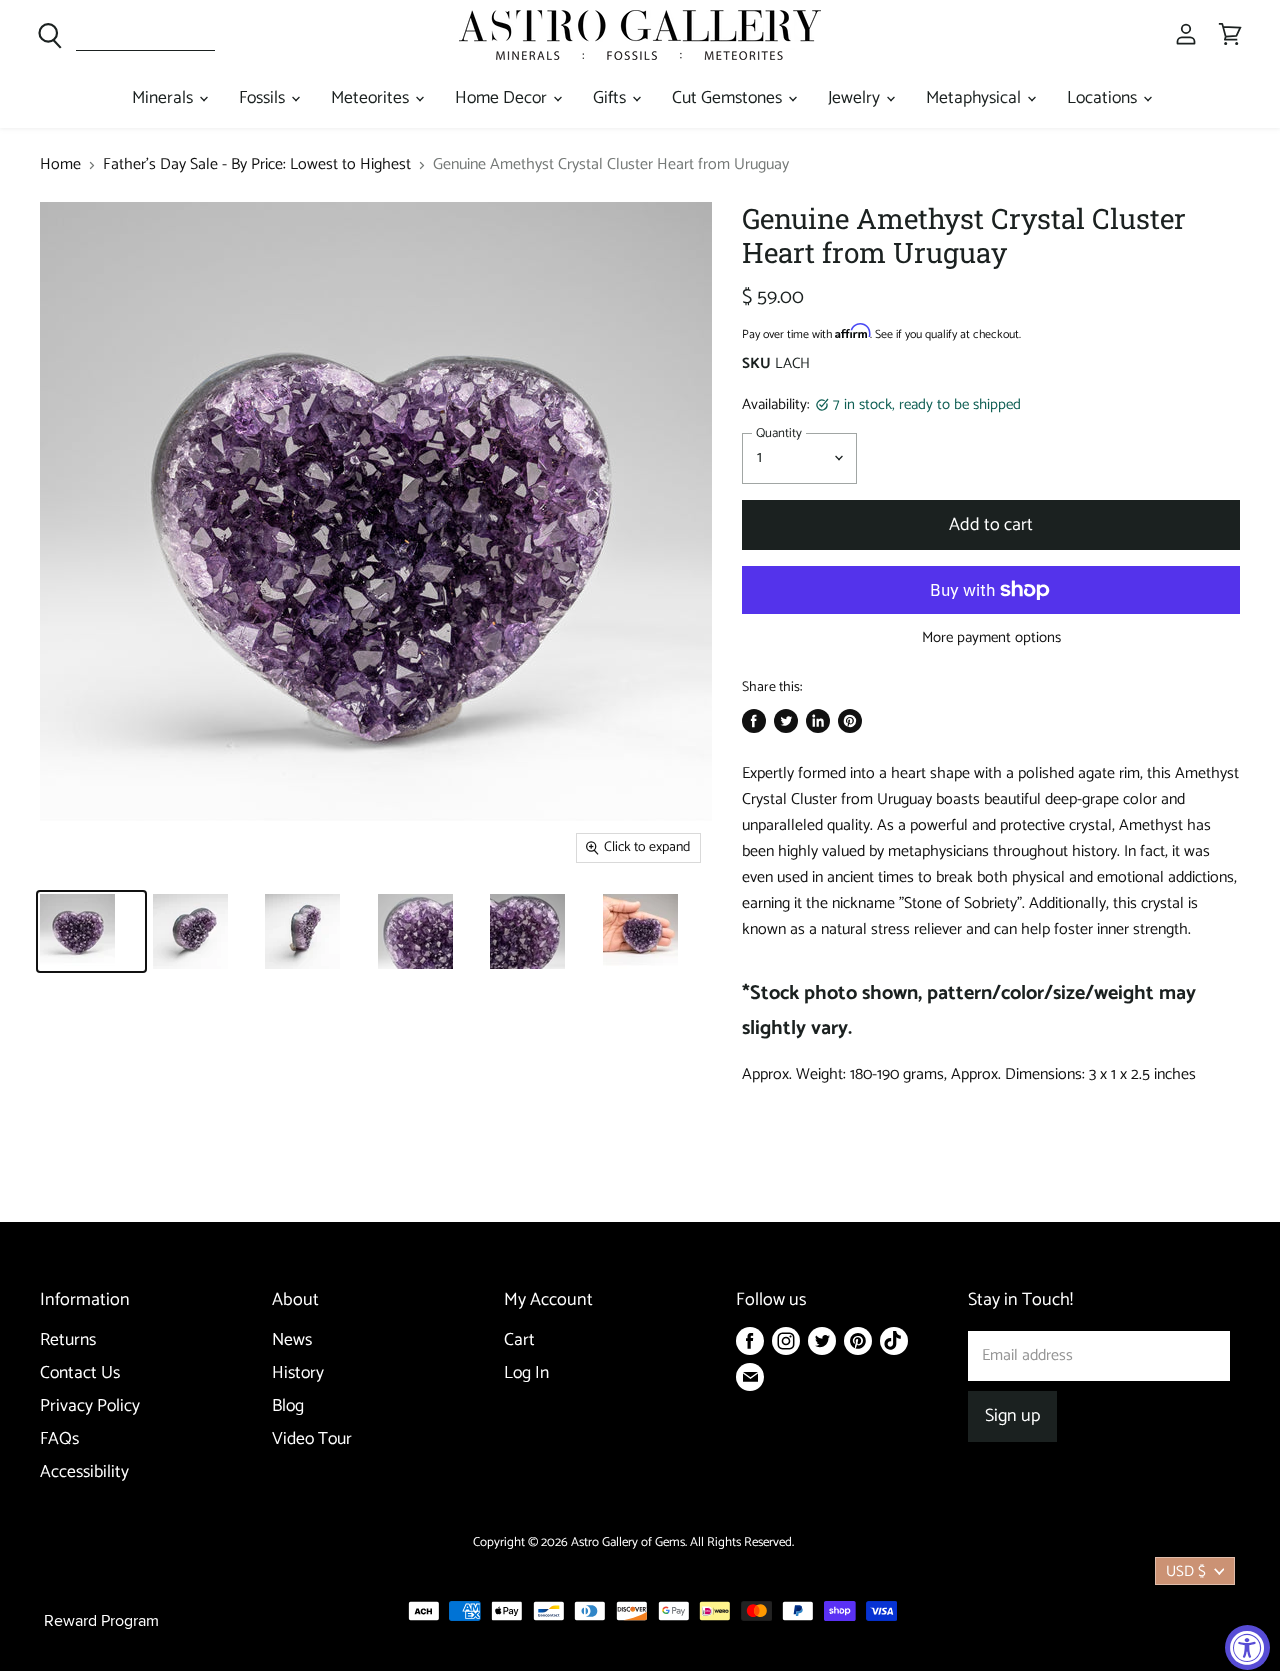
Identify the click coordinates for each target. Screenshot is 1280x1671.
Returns (68, 1340)
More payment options (991, 637)
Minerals (164, 98)
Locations (1104, 98)
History (298, 1373)
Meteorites (372, 98)
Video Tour (312, 1439)
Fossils (264, 98)
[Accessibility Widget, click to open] (1247, 1647)
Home (60, 165)
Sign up (1012, 1416)
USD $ (1186, 1571)
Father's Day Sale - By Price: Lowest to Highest (257, 165)
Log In (526, 1373)
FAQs (59, 1439)
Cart (519, 1340)
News (292, 1340)
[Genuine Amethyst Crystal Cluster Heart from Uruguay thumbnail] (91, 931)
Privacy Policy (90, 1406)
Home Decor (503, 98)
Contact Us (80, 1373)
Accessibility (84, 1472)
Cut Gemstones (729, 98)
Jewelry (856, 98)
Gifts (611, 98)
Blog (288, 1406)
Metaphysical (975, 98)
